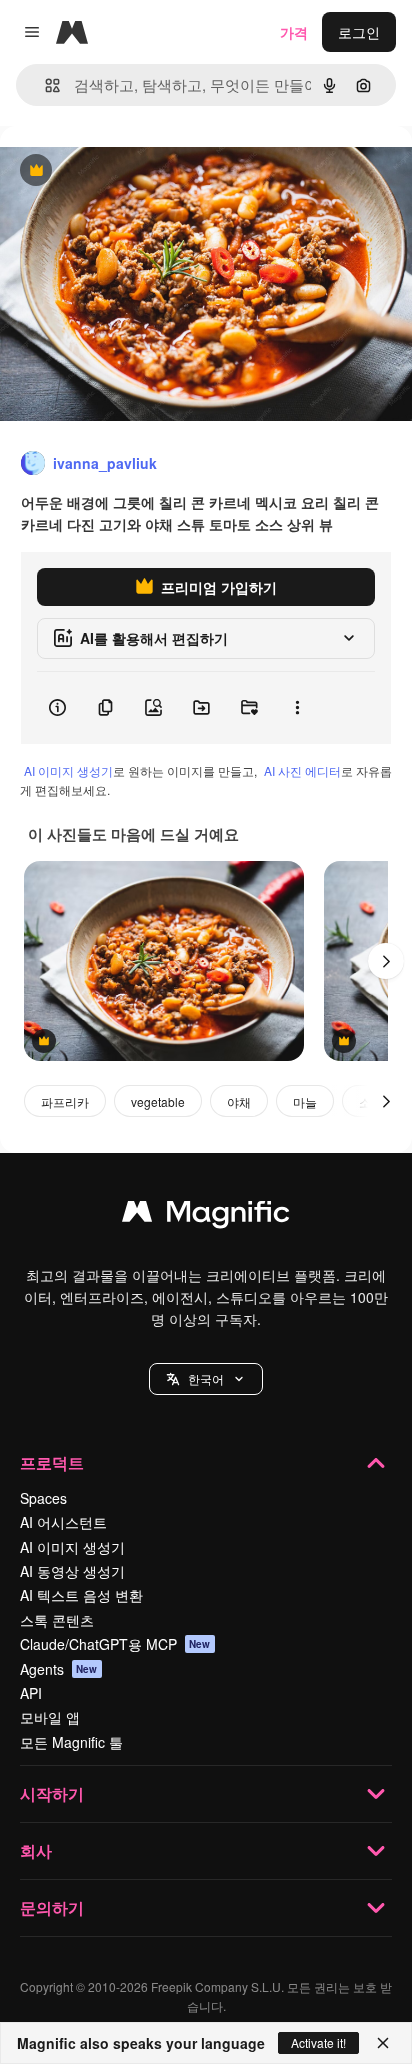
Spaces (43, 1498)
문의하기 (52, 1907)
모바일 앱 (50, 1717)
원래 (115, 171)
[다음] (386, 961)
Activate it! (318, 2042)
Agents (59, 1669)
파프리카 (65, 1101)
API (31, 1693)
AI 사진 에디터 (302, 770)
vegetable (158, 1101)
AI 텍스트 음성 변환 (81, 1595)
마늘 (305, 1101)
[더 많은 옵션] (297, 708)
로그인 (359, 32)
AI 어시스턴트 (63, 1522)
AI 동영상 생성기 (72, 1571)
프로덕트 (52, 1462)
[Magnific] (206, 1216)
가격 (294, 32)
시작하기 (52, 1793)
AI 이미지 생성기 (68, 770)
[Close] (383, 2043)
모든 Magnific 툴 (71, 1742)
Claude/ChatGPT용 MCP (115, 1644)
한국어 (206, 1378)
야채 (239, 1101)
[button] (206, 1379)
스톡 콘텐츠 (57, 1620)
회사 (36, 1850)
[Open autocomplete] (44, 85)
